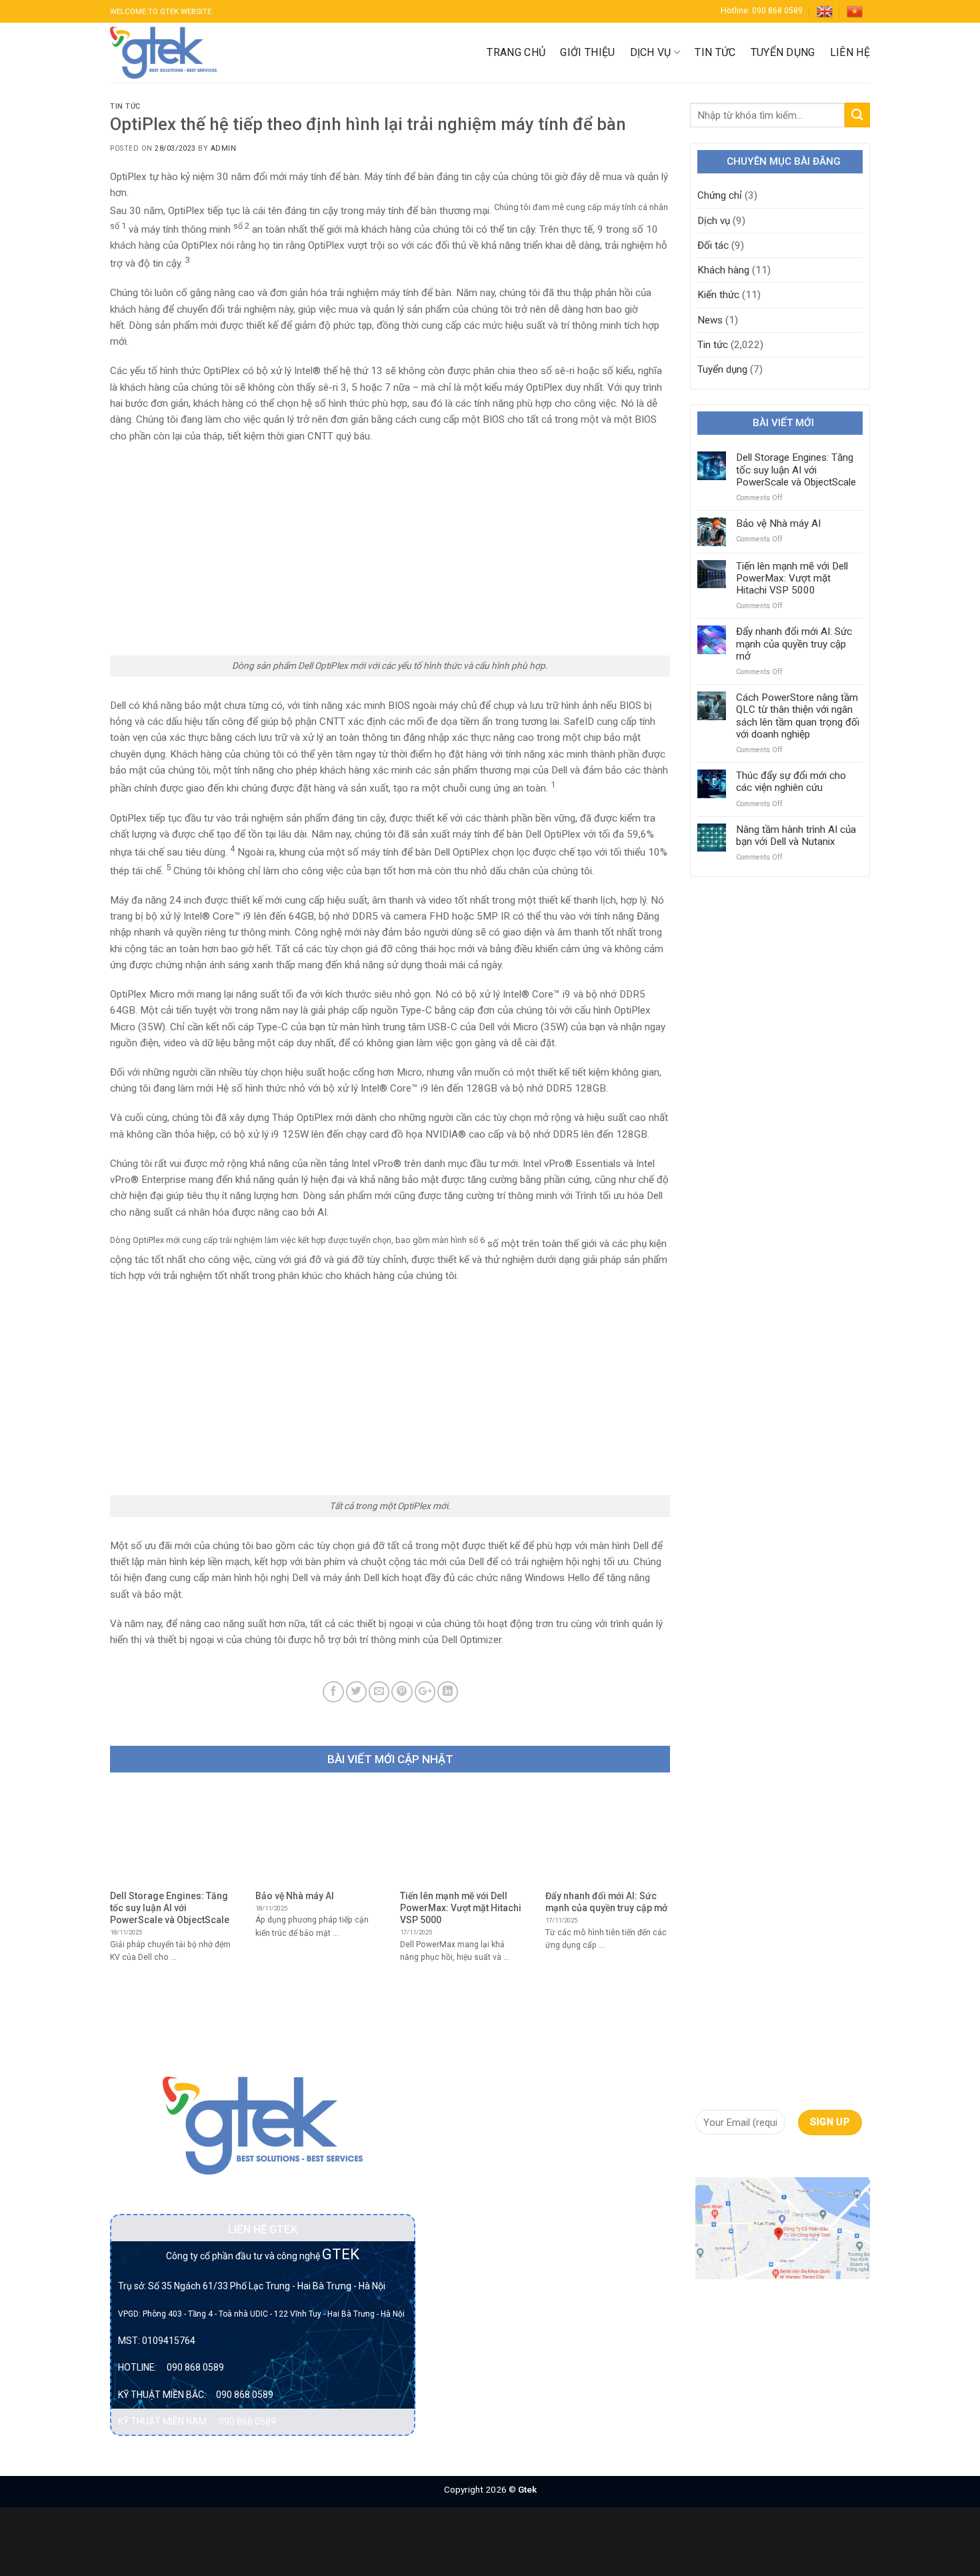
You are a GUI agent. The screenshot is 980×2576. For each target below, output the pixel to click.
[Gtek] (163, 53)
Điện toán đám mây (482, 2221)
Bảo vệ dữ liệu (470, 2132)
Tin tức (715, 52)
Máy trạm (460, 2318)
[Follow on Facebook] (706, 2158)
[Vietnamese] (855, 11)
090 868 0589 (195, 2367)
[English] (825, 11)
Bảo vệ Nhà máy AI (778, 523)
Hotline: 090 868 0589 (762, 11)
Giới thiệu (587, 52)
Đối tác (713, 245)
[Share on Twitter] (356, 1691)
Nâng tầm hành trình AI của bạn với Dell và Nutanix (796, 836)
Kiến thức (718, 295)
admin (224, 148)
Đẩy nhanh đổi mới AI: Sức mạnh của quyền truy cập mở (794, 643)
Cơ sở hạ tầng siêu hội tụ (480, 2189)
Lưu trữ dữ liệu (471, 2269)
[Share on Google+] (425, 1691)
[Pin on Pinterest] (402, 1691)
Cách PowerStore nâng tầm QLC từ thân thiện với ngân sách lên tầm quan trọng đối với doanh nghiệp (798, 716)
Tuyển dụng (783, 52)
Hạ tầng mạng (470, 2245)
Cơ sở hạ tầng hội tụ (483, 2157)
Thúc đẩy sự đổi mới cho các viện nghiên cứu (791, 782)
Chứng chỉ (720, 195)
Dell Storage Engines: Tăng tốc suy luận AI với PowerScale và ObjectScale (796, 469)
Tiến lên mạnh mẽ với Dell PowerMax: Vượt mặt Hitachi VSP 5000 (792, 578)
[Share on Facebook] (333, 1691)
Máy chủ (457, 2293)
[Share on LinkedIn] (448, 1691)
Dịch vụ (651, 52)
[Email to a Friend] (379, 1691)
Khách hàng (723, 270)
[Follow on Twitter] (752, 2158)
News (710, 320)
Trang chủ (516, 52)
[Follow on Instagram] (729, 2158)
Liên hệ (850, 52)
